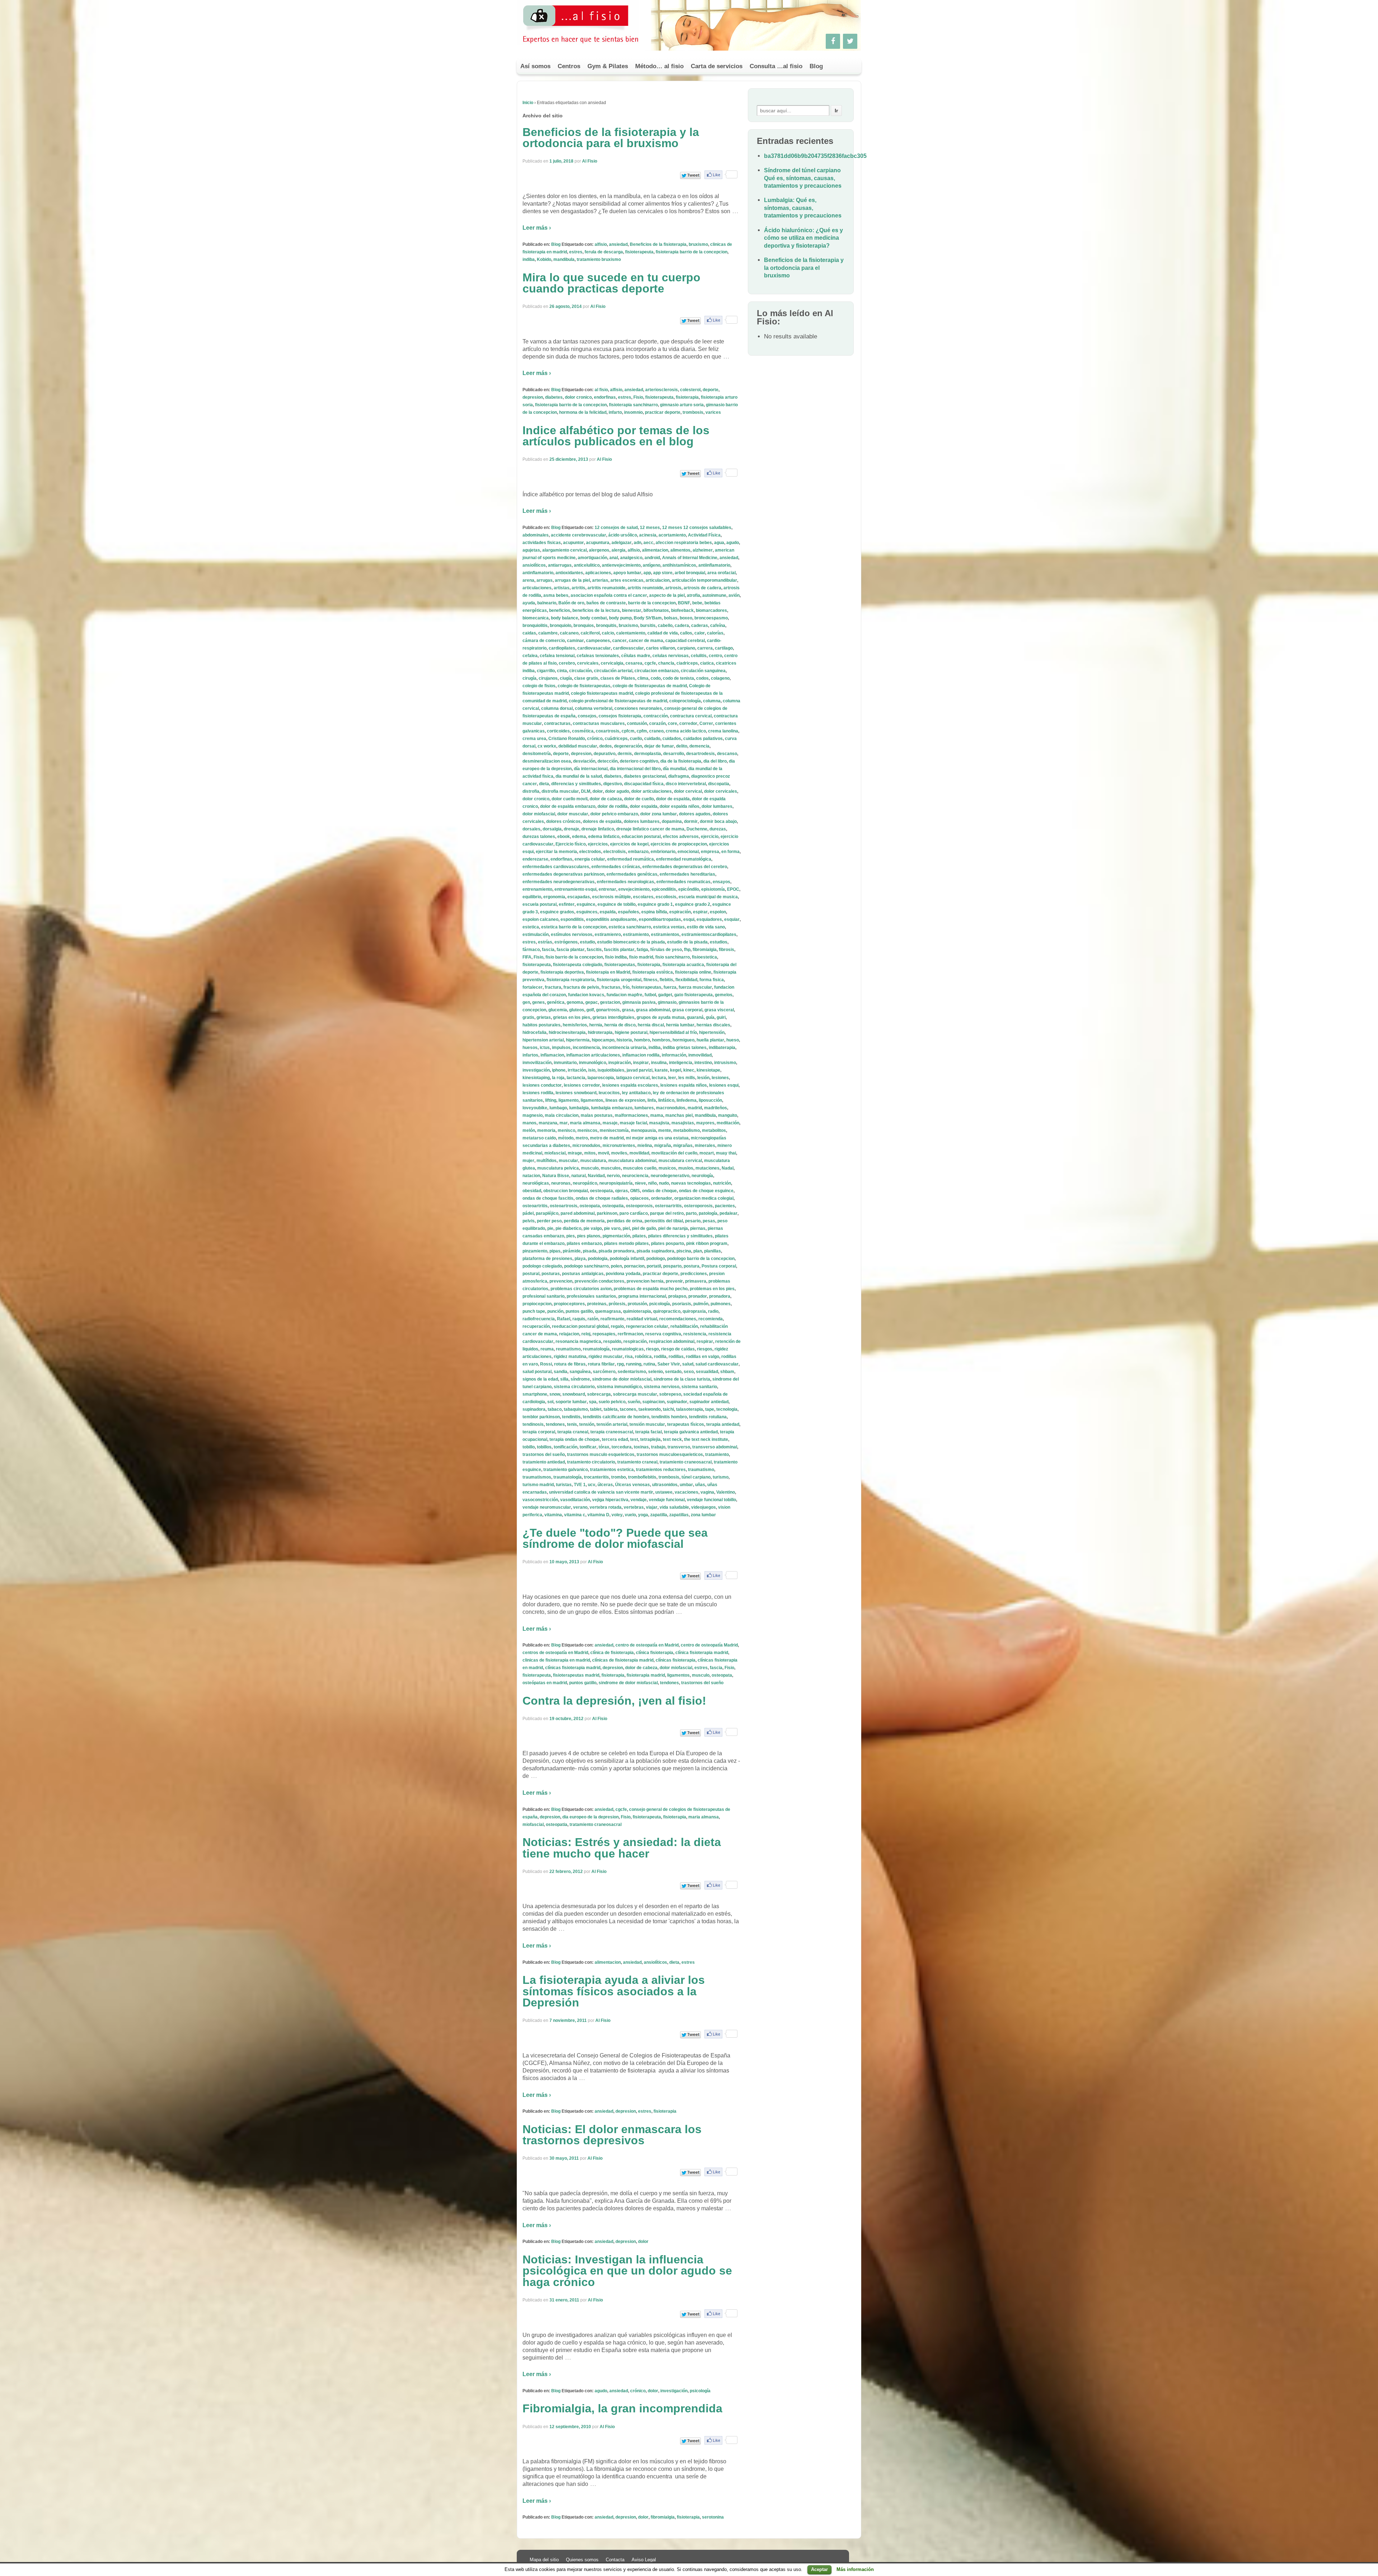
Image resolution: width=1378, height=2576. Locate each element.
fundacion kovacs (586, 995)
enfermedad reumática (631, 859)
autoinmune (714, 595)
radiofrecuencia (539, 1319)
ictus (545, 1048)
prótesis (617, 1304)
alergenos (599, 550)
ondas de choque (659, 1191)
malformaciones (631, 1115)
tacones (628, 1409)
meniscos (587, 1130)
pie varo (612, 1228)
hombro (642, 1040)
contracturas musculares (599, 723)
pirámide (572, 1251)
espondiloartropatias (660, 919)
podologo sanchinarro (586, 1266)
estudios (719, 942)
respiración (635, 1341)
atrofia (693, 595)
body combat (594, 618)
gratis (528, 1017)
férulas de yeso (666, 950)
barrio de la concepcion (652, 603)
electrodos (590, 852)
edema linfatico (604, 837)
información (674, 1055)
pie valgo (593, 1228)
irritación (577, 1070)
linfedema (686, 1100)
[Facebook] (833, 41)
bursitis (648, 626)
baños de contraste (606, 603)
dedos (606, 746)
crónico (595, 739)
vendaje (639, 1500)
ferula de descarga (604, 252)
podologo (656, 1259)
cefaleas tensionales (598, 656)
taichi (668, 1409)
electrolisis (615, 852)
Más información (855, 2569)
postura (692, 1266)
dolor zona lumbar (658, 814)
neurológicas (536, 1183)
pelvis (529, 1221)
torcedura (622, 1447)
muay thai (726, 1153)
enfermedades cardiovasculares (556, 867)
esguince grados (557, 912)
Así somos (535, 66)
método (566, 1138)
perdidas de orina (625, 1221)
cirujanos (548, 678)
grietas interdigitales (613, 1017)
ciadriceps (687, 663)
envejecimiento (634, 889)
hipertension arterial (543, 1040)
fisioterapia (687, 397)
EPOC (733, 889)
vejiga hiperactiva (610, 1500)
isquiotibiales (611, 1070)
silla (564, 1379)
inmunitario (565, 1063)
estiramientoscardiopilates (709, 935)
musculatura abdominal (632, 1161)
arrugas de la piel (572, 580)
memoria (546, 1130)
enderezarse (535, 859)
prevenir (674, 1281)
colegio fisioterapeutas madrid (602, 693)
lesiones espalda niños (684, 1085)
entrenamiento (537, 889)
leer (672, 1078)
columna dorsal (557, 708)
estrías (545, 942)
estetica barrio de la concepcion (574, 927)
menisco (566, 1130)
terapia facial (648, 1432)
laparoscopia (601, 1078)
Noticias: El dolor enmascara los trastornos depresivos (612, 2135)
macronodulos (671, 1108)
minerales (705, 1146)
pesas (709, 1221)
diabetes (554, 397)
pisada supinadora (655, 1251)
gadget (665, 995)
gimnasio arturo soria (682, 405)
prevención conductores (599, 1281)
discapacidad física (644, 784)
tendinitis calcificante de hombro (616, 1417)
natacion (531, 1176)
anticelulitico (587, 565)
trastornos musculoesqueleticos (670, 1455)
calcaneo (569, 633)
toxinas (641, 1447)
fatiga (642, 950)
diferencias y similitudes (576, 784)
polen (616, 1266)
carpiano (686, 648)
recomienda (711, 1319)
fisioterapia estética (653, 972)
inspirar (641, 1063)
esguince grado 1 (655, 904)
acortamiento (672, 535)
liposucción (710, 1100)
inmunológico (592, 1063)
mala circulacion (562, 1115)
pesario (693, 1221)
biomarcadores (711, 610)
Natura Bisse (556, 1176)
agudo (733, 543)
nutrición (722, 1183)
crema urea (534, 739)
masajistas (683, 1123)
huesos (530, 1048)
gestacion (610, 1002)
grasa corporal (687, 1010)
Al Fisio (590, 161)
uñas (700, 1485)
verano (580, 1507)
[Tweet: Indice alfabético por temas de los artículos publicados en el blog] (690, 474)
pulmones (721, 1304)
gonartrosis (608, 1010)
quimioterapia (637, 1311)
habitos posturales (542, 1025)
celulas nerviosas (671, 656)
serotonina (713, 2517)
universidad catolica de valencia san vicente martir (601, 1492)
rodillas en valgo (702, 1357)
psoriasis (682, 1304)
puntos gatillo (579, 1311)
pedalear (728, 1213)
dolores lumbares (642, 821)
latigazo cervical (633, 1078)
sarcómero (604, 1372)
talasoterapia (690, 1409)
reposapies (604, 1334)
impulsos (561, 1048)
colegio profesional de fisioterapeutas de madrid (618, 701)
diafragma (679, 776)
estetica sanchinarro (630, 927)
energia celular (590, 859)
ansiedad (618, 244)
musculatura (593, 1161)
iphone (559, 1070)
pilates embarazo (584, 1243)
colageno (720, 678)
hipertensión (712, 1032)
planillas (713, 1251)
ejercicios (598, 844)
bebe (697, 603)
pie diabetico (568, 1228)
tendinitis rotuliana (708, 1417)
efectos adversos (681, 837)
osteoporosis (639, 1206)
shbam (727, 1372)
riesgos (705, 1349)
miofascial (555, 1153)
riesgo (652, 1349)
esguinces (587, 912)
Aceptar (819, 2569)
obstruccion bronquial (566, 1191)
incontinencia (586, 1048)
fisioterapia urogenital (619, 980)
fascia (548, 950)
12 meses (650, 528)
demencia (699, 746)
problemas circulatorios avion (581, 1289)
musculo (590, 1168)
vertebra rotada (606, 1507)
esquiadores (709, 919)
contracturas (557, 723)
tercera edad (615, 1439)
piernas (698, 1228)
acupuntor (573, 543)
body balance (564, 618)
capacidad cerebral (685, 641)
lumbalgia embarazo (612, 1108)
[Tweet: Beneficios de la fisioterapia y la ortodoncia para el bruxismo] (690, 175)
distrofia (531, 791)
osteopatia (613, 1206)
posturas (551, 1274)
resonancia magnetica (578, 1341)
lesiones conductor (542, 1085)
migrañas (683, 1146)
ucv (592, 1485)
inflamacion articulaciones (593, 1055)
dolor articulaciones (651, 791)
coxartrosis (608, 731)
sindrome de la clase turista (682, 1379)
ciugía (566, 678)
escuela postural (540, 904)
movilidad (639, 1153)
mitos (590, 1153)
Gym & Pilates (608, 66)
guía (710, 1017)
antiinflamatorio (714, 565)
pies (571, 1236)
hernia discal (651, 1025)
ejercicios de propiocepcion (679, 844)
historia (624, 1040)
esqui (689, 919)
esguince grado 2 (693, 904)
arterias (600, 580)
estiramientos (665, 935)
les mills (687, 1078)
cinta (562, 671)
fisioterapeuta (639, 252)
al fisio (601, 390)
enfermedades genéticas (632, 874)
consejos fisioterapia (620, 716)
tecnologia (727, 1409)
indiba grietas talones (685, 1048)
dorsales (531, 829)
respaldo (612, 1341)
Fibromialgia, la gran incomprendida (622, 2408)
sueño (634, 1402)
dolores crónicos (563, 821)
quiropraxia (694, 1311)
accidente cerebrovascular (578, 535)
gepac (592, 1002)
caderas (700, 626)
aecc (648, 543)
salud (688, 1364)
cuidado (652, 739)
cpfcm (628, 731)
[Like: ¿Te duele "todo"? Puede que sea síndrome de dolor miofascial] (713, 1575)
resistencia (695, 1334)
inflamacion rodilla (641, 1055)
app (647, 573)
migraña (663, 1146)
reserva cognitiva (663, 1334)
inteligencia (681, 1063)
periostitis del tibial (664, 1221)
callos (686, 633)
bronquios (584, 626)
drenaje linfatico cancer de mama (650, 829)
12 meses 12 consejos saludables (697, 528)
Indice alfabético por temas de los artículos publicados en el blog (616, 436)
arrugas (545, 580)
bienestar (632, 610)
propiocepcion (537, 1304)
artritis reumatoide (606, 588)
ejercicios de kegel (629, 844)
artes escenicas (627, 580)
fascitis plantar (619, 950)
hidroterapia (600, 1032)
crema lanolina (723, 731)
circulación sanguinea (703, 671)
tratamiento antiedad (544, 1462)
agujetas (531, 550)
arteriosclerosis (662, 390)
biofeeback (682, 610)
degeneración (628, 746)
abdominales (536, 535)
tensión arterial (612, 1424)
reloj (586, 1334)
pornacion (634, 1266)
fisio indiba (616, 957)
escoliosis (666, 897)
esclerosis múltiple (611, 897)
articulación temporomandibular (704, 580)
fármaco (531, 950)
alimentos (680, 550)
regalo (617, 1326)
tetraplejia (650, 1439)
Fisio (638, 397)
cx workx (547, 746)
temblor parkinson (541, 1417)
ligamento (568, 1100)
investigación (536, 1070)
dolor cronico (578, 397)
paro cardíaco (634, 1213)
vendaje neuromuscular (547, 1507)
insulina (659, 1063)
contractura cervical (691, 716)
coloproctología (685, 701)
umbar (686, 1485)
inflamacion (552, 1055)
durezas (718, 829)
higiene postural (631, 1032)
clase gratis (586, 678)
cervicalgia (612, 663)
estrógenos (566, 942)
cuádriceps (616, 739)
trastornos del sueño (544, 1455)
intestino (703, 1063)
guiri (721, 1017)
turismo (721, 1477)
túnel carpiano (696, 1477)
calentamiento (631, 633)
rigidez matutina (570, 1357)
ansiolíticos (534, 565)
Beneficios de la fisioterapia (658, 244)
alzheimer (703, 550)
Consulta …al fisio (776, 66)
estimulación (536, 935)
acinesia (648, 535)
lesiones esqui (724, 1085)
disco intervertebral (686, 784)
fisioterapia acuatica (683, 965)
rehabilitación (684, 1326)
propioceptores (569, 1304)
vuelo (630, 1515)
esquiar (732, 919)
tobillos (544, 1447)
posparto (672, 1266)
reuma (547, 1349)
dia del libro (715, 761)
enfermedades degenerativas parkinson (563, 874)
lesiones (720, 1078)
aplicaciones (598, 573)
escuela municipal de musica (708, 897)
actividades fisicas (542, 543)
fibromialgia (705, 950)
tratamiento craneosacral (686, 1462)
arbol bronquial (690, 573)
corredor (688, 723)
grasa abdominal (653, 1010)
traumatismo (701, 1470)
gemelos (724, 995)
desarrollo (674, 754)
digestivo (613, 784)
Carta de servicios (717, 66)
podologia (598, 1259)
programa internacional (642, 1296)
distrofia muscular (560, 791)
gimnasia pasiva (639, 1002)
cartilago (724, 648)
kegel (676, 1070)
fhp (687, 950)
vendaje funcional (667, 1500)
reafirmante (612, 1319)
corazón (657, 723)
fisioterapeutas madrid (576, 1675)
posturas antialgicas (583, 1274)
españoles (629, 912)
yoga (643, 1515)
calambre (548, 633)
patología (708, 1213)
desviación (584, 761)
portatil (654, 1266)
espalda (608, 912)
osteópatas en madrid (545, 1683)
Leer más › (537, 228)
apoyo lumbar (627, 573)
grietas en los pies (572, 1017)
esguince (586, 904)
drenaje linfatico (598, 829)
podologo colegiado (542, 1266)
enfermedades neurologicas (625, 882)
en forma (730, 852)
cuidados (672, 739)
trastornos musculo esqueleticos (601, 1455)
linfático (666, 1100)
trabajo (658, 1447)
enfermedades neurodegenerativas (559, 882)
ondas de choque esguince (706, 1191)
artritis (578, 588)
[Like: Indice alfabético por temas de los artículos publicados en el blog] (713, 473)
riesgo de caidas (678, 1349)
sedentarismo (632, 1372)
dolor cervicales (721, 791)
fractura (553, 987)
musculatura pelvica (558, 1168)
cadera (682, 626)
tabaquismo (576, 1409)
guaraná (695, 1017)
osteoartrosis (564, 1206)
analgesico (631, 558)
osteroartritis (668, 1206)
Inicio (528, 103)
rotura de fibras (570, 1364)
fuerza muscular (695, 987)
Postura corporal (719, 1266)
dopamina (672, 821)
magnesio (533, 1115)
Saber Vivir (669, 1364)
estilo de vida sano (706, 927)
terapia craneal (573, 1432)
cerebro (567, 663)
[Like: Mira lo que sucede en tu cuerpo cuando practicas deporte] (713, 320)
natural (578, 1176)
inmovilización (537, 1063)
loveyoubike (535, 1108)
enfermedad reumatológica (684, 859)
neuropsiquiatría (616, 1183)
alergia (618, 550)
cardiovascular (628, 648)
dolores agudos (695, 814)
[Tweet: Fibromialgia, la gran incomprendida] (690, 2441)
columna (712, 701)
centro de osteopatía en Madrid (647, 1645)
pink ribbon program (707, 1243)
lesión (703, 1078)
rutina (649, 1364)
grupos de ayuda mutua (661, 1017)
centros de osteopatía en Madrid (555, 1653)
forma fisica (712, 980)
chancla (666, 663)
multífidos (547, 1161)
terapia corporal (539, 1432)
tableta (611, 1409)
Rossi (546, 1364)
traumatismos (537, 1477)
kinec (689, 1070)
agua (719, 543)
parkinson (607, 1213)
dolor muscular (573, 814)
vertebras (634, 1507)
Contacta (615, 2560)
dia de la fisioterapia (681, 761)
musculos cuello (640, 1168)
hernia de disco (620, 1025)
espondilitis (572, 919)
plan (698, 1251)
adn (638, 543)
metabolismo (686, 1130)
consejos (587, 716)
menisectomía (614, 1130)
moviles (619, 1153)
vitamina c (575, 1515)
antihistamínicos (679, 565)
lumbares (644, 1108)
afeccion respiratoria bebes (684, 543)
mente (665, 1130)
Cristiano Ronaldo (567, 739)
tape (710, 1409)
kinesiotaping (536, 1078)
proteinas (597, 1304)
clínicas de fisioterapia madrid (623, 1660)
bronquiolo (561, 626)
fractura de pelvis (581, 987)
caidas (529, 633)
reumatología (596, 1349)
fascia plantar (571, 950)
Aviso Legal (644, 2560)
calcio (608, 633)
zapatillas (679, 1515)
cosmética (583, 731)
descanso (727, 754)
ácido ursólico (623, 535)
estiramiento (636, 935)
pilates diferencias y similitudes (680, 1236)
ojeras (622, 1191)
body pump (620, 618)
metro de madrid (607, 1138)
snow (555, 1394)
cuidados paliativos (703, 739)
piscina (684, 1251)
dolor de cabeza (606, 799)
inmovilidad (700, 1055)
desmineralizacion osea (547, 761)
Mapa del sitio (544, 2560)
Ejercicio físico (571, 844)
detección (608, 761)
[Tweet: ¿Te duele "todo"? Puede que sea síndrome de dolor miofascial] (690, 1576)
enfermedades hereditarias (687, 874)
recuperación (536, 1326)
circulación (580, 671)
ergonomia (554, 897)
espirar (700, 912)
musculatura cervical (680, 1161)
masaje (610, 1123)
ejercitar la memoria (556, 852)
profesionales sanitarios (591, 1296)
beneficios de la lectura (596, 610)
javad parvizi (639, 1070)
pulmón (701, 1304)
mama (657, 1115)
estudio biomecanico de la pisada (631, 942)
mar (564, 1123)
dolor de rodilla (613, 806)
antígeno (651, 565)
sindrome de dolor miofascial (622, 1379)
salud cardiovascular (717, 1364)
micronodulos (586, 1146)
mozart (707, 1153)
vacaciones (686, 1492)
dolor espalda (644, 806)
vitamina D (598, 1515)
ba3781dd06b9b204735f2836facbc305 (815, 156)
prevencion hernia (645, 1281)
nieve (640, 1183)
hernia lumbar (680, 1025)
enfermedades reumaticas (683, 882)
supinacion (653, 1402)
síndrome (580, 1379)
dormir (691, 821)
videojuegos (704, 1507)
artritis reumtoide (645, 588)
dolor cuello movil (570, 799)
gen (526, 1002)
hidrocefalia (535, 1032)
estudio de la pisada (687, 942)
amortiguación (592, 558)
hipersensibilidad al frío (673, 1032)
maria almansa (585, 1123)
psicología (660, 1304)
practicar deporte (663, 412)
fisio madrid (641, 957)
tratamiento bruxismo (599, 259)
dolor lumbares (717, 806)
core (672, 723)
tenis (572, 1424)
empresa (710, 852)
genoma (575, 1002)
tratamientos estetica (612, 1470)
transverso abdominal (715, 1447)
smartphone (535, 1394)
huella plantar (710, 1040)
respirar (705, 1341)
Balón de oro (571, 603)
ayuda (529, 603)
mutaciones (707, 1168)
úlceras (605, 1485)
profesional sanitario (543, 1296)
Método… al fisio (659, 66)
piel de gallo (644, 1228)
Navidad (596, 1176)
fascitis (594, 950)
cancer (619, 641)
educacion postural (641, 837)
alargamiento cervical (564, 550)
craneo (656, 731)
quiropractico (667, 1311)
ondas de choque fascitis (548, 1198)
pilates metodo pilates (626, 1243)
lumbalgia (579, 1108)
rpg (620, 1364)
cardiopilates (562, 648)
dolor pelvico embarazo (614, 814)
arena (528, 580)
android (652, 558)
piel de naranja (673, 1228)
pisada (590, 1251)
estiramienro (608, 935)
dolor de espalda (673, 799)
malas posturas (597, 1115)
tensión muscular (647, 1424)
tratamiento (717, 1455)
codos (702, 678)
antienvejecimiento (621, 565)
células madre (636, 656)
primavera (696, 1281)
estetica (531, 927)
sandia (561, 1372)
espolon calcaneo (540, 919)
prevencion (561, 1281)
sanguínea (580, 1372)
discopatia (719, 784)
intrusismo (725, 1063)
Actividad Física (704, 535)
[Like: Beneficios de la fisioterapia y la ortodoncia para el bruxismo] (713, 175)
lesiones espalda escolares (630, 1085)
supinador (677, 1402)
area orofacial (721, 573)
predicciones (694, 1274)
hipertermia (578, 1040)
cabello (665, 626)
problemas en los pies (712, 1289)
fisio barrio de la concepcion (574, 957)
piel (626, 1228)
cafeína (718, 626)
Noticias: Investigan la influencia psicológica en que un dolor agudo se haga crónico (627, 2271)
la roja (558, 1078)
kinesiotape (708, 1070)
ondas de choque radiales (602, 1198)
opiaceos (639, 1198)
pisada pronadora (617, 1251)
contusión (637, 723)
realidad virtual (642, 1319)
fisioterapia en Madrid (608, 972)
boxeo (686, 618)
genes (538, 1002)
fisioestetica (704, 957)
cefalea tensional (557, 656)
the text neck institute (706, 1439)
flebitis (666, 980)
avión (734, 595)
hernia (596, 1025)
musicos (667, 1168)
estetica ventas (669, 927)
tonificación (566, 1447)
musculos (611, 1168)
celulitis (699, 656)
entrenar (607, 889)
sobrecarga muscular (635, 1394)
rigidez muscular (606, 1357)
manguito (728, 1115)
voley (617, 1515)
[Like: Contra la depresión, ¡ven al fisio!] (713, 1732)
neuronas (561, 1183)
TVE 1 (580, 1485)
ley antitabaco (636, 1093)
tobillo (529, 1447)
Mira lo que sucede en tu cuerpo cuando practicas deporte (611, 283)
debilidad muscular (578, 746)
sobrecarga (599, 1394)
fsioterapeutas (646, 987)
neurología (702, 1176)
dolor (598, 791)
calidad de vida (663, 633)
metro (582, 1138)
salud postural (537, 1372)
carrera (705, 648)
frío (626, 987)
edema (579, 837)
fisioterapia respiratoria (571, 980)
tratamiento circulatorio (591, 1462)
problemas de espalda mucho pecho (651, 1289)
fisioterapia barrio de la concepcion (692, 252)
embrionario (663, 852)
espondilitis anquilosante (611, 919)
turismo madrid (538, 1485)
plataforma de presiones (547, 1259)
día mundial (674, 769)
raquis (579, 1319)
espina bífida (654, 912)
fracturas (611, 987)
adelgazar (622, 543)
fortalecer (533, 987)
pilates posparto (667, 1243)
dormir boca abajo (718, 821)
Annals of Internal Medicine (690, 558)
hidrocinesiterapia (567, 1032)
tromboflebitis (642, 1477)
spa (593, 1402)
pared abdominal (578, 1213)
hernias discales (713, 1025)
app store (663, 573)
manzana (548, 1123)
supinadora (534, 1409)
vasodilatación (575, 1500)
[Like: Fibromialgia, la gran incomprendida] (713, 2440)
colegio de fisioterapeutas (584, 686)
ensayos (721, 882)
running (634, 1364)
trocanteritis (596, 1477)
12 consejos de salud (616, 528)
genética (556, 1002)
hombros (661, 1040)
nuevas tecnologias (691, 1183)
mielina (645, 1146)
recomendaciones (678, 1319)
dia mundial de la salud (579, 776)
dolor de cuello (639, 799)
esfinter (567, 904)
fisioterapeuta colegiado (578, 965)
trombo (618, 1477)
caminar (575, 641)
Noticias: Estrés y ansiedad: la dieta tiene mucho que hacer (622, 1848)
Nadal (728, 1168)
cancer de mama (646, 641)
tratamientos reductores (661, 1470)
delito (682, 746)
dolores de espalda (602, 821)
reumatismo (568, 1349)
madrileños (716, 1108)
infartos (530, 1055)
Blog (816, 66)
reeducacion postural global (580, 1326)
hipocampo (603, 1040)
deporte (711, 390)
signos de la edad (540, 1379)
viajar (652, 1507)
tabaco (555, 1409)
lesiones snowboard (576, 1093)
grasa (628, 1010)
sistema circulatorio (574, 1387)
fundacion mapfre (624, 995)
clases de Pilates (618, 678)
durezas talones (539, 837)
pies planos (589, 1236)
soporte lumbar (571, 1402)
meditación (728, 1123)
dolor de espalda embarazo (568, 806)
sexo (689, 1372)
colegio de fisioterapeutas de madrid (650, 686)
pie (550, 1228)
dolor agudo (617, 791)
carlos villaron (660, 648)
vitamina (553, 1515)
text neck (672, 1439)
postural (531, 1274)
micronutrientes (619, 1146)
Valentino (726, 1492)
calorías (715, 633)
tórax (604, 1447)
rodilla (660, 1357)
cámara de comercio (544, 641)
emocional (688, 852)
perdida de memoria (584, 1221)
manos (529, 1123)
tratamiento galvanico (566, 1470)
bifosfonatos (656, 610)
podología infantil (627, 1259)
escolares (643, 897)
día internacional (591, 769)
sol (550, 1402)
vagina (707, 1492)
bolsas (671, 618)
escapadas (579, 897)
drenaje (571, 829)
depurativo (604, 754)
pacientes (725, 1206)
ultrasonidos (665, 1485)
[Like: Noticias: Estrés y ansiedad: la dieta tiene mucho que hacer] (713, 1885)
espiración (680, 912)
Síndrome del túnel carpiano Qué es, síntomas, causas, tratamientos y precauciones (803, 178)
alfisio (601, 244)
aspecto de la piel (667, 595)
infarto (615, 412)
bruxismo (698, 244)
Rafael (564, 1319)
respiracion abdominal (672, 1341)
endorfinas (605, 397)
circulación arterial (613, 671)
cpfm (642, 731)
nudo (664, 1183)
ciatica (707, 663)
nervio (613, 1176)
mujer (528, 1161)
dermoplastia (648, 754)
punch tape (534, 1311)
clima (643, 678)
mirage (575, 1153)
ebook (564, 837)
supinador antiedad (709, 1402)
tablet (596, 1409)
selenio (655, 1372)
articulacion (658, 580)
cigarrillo (546, 671)
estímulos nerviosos (572, 935)
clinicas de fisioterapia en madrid (556, 1660)
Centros (569, 66)
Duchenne (697, 829)
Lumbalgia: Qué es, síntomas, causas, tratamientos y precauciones (803, 208)
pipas (555, 1251)
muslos (686, 1168)
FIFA (527, 957)
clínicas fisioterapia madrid (573, 1668)
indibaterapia (722, 1048)
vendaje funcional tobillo (711, 1500)
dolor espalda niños (679, 806)
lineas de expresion (625, 1100)
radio (713, 1311)
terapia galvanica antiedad (691, 1432)
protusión (637, 1304)
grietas (544, 1017)
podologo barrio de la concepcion (701, 1259)
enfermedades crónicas (616, 867)
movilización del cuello (674, 1153)
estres (576, 252)
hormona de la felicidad (583, 412)
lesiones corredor (582, 1085)
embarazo (638, 852)
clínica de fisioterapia (612, 1653)
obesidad (532, 1191)
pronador (698, 1296)
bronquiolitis (535, 626)
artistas (562, 588)
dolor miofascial (539, 814)
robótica (643, 1357)
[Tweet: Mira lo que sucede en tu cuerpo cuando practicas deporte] (690, 321)
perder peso (549, 1221)
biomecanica (536, 618)
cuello (636, 739)
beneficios (560, 610)
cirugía (529, 678)
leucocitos (609, 1093)
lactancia (576, 1078)
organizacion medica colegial (704, 1198)
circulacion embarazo (657, 671)
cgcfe (650, 663)
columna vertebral (594, 708)
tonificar (588, 1447)
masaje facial (633, 1123)
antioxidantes (569, 573)
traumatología (568, 1477)
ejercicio (710, 837)
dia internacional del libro (635, 769)
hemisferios (575, 1025)
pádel (528, 1213)
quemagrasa (608, 1311)
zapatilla (659, 1515)
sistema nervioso (662, 1387)
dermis (625, 754)
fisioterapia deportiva (562, 972)
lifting (551, 1100)
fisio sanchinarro (672, 957)
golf (590, 1010)
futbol (650, 995)
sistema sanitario (699, 1387)
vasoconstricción (540, 1500)
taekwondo (650, 1409)
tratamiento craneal (637, 1462)
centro (715, 656)
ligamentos (592, 1100)
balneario (547, 603)
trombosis (693, 412)
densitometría (537, 754)
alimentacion (655, 550)
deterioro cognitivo (639, 761)
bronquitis (606, 626)
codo (656, 678)
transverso (679, 1447)
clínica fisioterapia (655, 1653)
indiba (529, 259)
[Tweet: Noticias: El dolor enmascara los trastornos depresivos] (690, 2172)
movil (603, 1153)
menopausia (643, 1130)
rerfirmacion (630, 1334)
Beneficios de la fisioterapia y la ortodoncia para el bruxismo (611, 138)
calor (700, 633)
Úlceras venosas (632, 1485)
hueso (733, 1040)
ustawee (664, 1492)
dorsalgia (552, 829)
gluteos (577, 1010)
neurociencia (635, 1176)
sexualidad (707, 1372)
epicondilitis (664, 889)
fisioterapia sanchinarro (633, 405)
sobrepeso (670, 1394)
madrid (695, 1108)
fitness (650, 980)
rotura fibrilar (601, 1364)
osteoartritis (535, 1206)
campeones (598, 641)
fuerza (670, 987)
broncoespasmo (711, 618)
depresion (533, 397)
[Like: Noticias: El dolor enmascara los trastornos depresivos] (713, 2172)
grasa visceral (719, 1010)
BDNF (684, 603)
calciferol (590, 633)
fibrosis (727, 950)
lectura (659, 1078)
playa (580, 1259)
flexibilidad (686, 980)
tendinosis (533, 1424)
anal (614, 558)
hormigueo (683, 1040)
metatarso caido (539, 1138)
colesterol (690, 390)
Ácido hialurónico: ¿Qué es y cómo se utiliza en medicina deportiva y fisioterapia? (803, 238)
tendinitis (571, 1417)
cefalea (530, 656)
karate (661, 1070)
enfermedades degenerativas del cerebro (685, 867)
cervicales (588, 663)
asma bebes (556, 595)
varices (713, 412)
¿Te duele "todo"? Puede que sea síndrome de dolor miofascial (615, 1538)
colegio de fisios (539, 686)
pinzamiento (535, 1251)
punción (555, 1311)
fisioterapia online (693, 972)
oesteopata (601, 1191)
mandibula (564, 259)
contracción (656, 716)
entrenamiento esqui (575, 889)
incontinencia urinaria (624, 1048)
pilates (639, 1236)
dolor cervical (688, 791)
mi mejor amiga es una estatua (657, 1138)
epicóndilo (689, 889)
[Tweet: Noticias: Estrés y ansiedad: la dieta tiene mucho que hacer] (690, 1886)
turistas (564, 1485)
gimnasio (667, 1002)
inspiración (620, 1063)
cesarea (634, 663)
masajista (659, 1123)
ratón (593, 1319)
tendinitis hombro (669, 1417)
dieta (544, 784)
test (634, 1439)
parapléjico (547, 1213)
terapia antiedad (723, 1424)
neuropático (585, 1183)
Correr (706, 723)
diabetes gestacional (645, 776)
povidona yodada (623, 1274)
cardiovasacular (594, 648)
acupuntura (598, 543)
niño (652, 1183)
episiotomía (713, 889)
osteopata (590, 1206)
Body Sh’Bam (648, 618)
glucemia (558, 1010)
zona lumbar (703, 1515)
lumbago (558, 1108)
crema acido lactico (686, 731)
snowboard (574, 1394)
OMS (635, 1191)
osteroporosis (698, 1206)
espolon (718, 912)
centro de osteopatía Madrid (709, 1645)
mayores (705, 1123)
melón (529, 1130)
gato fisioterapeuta (693, 995)
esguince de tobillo (617, 904)
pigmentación (616, 1236)
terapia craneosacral (612, 1432)
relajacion (569, 1334)
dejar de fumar (659, 746)
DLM (586, 791)
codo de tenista (678, 678)
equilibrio (532, 897)
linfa (652, 1100)
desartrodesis (700, 754)
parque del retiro (667, 1213)
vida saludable (674, 1507)
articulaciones (537, 588)
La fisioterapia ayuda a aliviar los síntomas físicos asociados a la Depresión (614, 1991)
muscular (568, 1161)
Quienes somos (582, 2560)
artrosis (673, 588)
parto (691, 1213)
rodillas (676, 1357)
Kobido (544, 259)
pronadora (720, 1296)
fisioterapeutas (620, 965)
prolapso (677, 1296)
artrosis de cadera (702, 588)
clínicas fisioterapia (676, 1660)
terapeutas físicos (686, 1424)
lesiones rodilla (538, 1093)
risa (629, 1357)
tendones (555, 1424)
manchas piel (679, 1115)
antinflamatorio (538, 573)
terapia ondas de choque (575, 1439)
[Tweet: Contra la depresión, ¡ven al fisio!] (690, 1733)
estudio (587, 942)
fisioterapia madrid (646, 1675)
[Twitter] (850, 41)
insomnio (633, 412)
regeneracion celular (647, 1326)
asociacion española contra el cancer (609, 595)
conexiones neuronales (638, 708)
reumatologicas (628, 1349)
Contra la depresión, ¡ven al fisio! (614, 1701)
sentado (673, 1372)
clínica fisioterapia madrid (702, 1653)
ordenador (662, 1198)
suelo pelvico (612, 1402)
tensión (587, 1424)
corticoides (558, 731)
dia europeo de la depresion (590, 1817)
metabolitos (714, 1130)
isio (592, 1070)
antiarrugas (560, 565)
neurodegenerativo (670, 1176)
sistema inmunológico (619, 1387)
